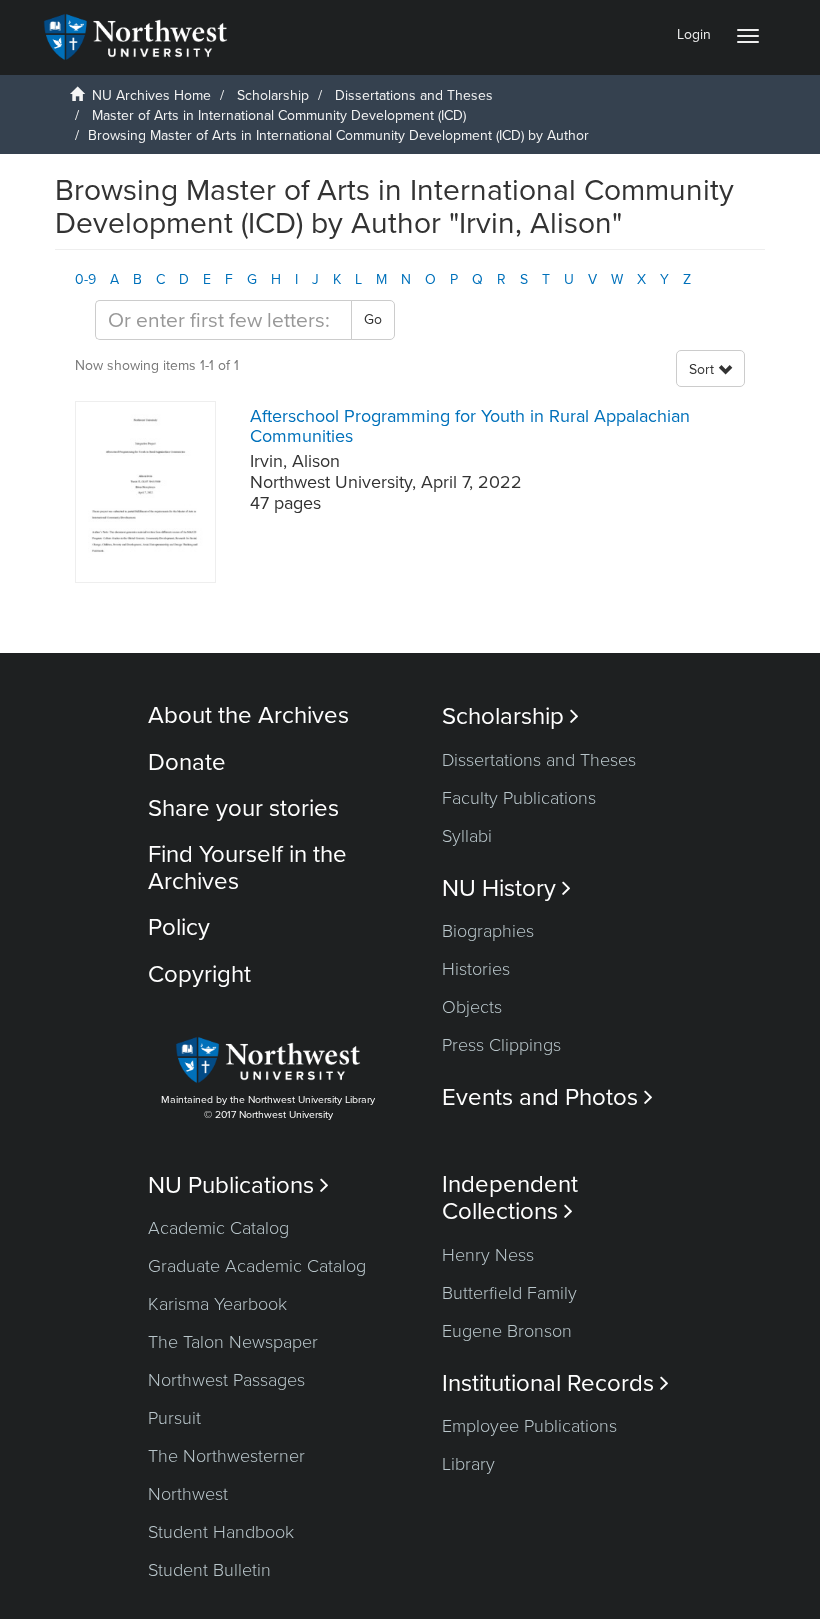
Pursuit (174, 1418)
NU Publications (238, 1185)
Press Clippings (501, 1045)
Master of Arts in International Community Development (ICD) (279, 115)
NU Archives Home (151, 95)
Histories (476, 969)
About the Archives (248, 715)
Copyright (199, 974)
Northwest (188, 1494)
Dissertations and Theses (414, 95)
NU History (506, 888)
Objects (472, 1007)
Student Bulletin (209, 1570)
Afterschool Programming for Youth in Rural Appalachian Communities (470, 426)
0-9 (85, 279)
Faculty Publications (519, 798)
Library (468, 1464)
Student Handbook (221, 1532)
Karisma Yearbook (217, 1304)
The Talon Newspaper (233, 1342)
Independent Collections (510, 1198)
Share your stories (243, 808)
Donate (187, 762)
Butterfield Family (509, 1293)
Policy (179, 927)
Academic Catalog (218, 1228)
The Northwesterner (226, 1456)
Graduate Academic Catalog (257, 1266)
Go (373, 319)
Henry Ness (488, 1255)
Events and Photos (547, 1097)
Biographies (488, 931)
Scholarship (273, 95)
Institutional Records (555, 1383)
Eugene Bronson (507, 1331)
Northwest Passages (226, 1380)
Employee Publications (529, 1426)
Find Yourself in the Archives (247, 867)
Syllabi (467, 836)
